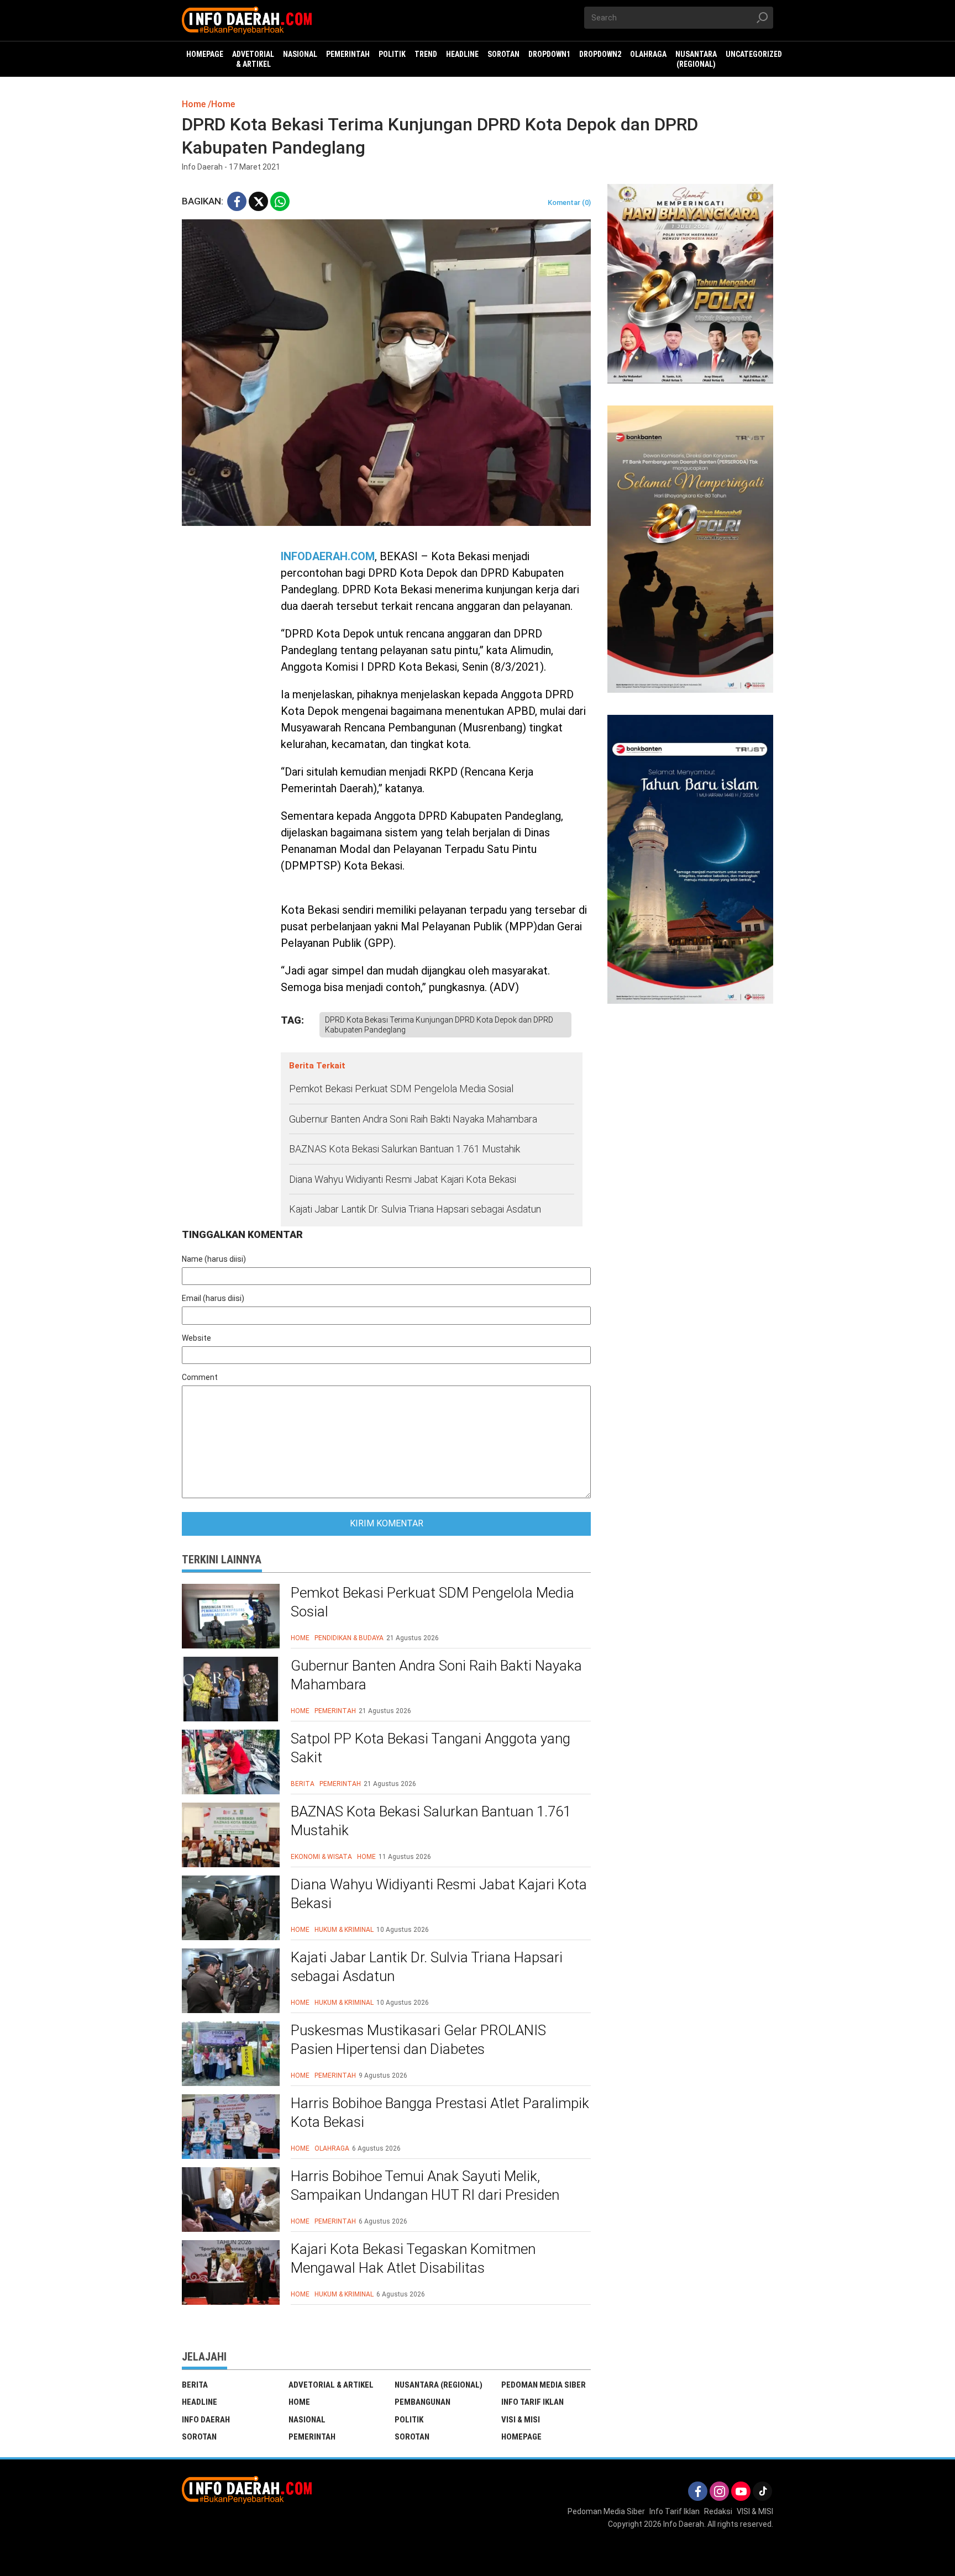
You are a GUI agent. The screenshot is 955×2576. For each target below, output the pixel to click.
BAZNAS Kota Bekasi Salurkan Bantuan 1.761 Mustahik (405, 1149)
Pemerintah (335, 1711)
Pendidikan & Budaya (349, 1638)
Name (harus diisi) (214, 1259)
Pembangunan (423, 2402)
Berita (303, 1784)
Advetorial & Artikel (331, 2385)
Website (196, 1338)
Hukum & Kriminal (344, 1930)
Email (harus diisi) (213, 1298)
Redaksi (718, 2511)
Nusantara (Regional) (439, 2385)
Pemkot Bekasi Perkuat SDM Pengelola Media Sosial (401, 1089)
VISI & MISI (521, 2420)
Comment (200, 1377)
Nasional (307, 2420)
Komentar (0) (569, 202)
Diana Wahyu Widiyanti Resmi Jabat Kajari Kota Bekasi (403, 1179)
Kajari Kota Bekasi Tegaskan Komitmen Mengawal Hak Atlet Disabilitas (413, 2258)
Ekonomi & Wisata (321, 1857)
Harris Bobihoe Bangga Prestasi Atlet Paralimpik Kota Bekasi (440, 2113)
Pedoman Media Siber (544, 2385)
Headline (200, 2402)
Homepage (521, 2437)
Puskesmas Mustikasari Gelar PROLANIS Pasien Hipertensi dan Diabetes (418, 2040)
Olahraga (332, 2148)
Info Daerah (206, 2420)
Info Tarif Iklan (532, 2402)
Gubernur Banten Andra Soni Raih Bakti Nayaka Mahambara (413, 1119)
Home (300, 1638)
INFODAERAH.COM (328, 556)
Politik (409, 2420)
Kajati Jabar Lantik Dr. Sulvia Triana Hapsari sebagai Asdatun (415, 1209)
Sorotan (199, 2437)
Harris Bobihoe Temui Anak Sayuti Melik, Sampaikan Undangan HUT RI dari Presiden (425, 2185)
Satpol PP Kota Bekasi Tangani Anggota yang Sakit (431, 1748)
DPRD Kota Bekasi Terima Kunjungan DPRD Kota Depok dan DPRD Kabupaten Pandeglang (439, 1025)
